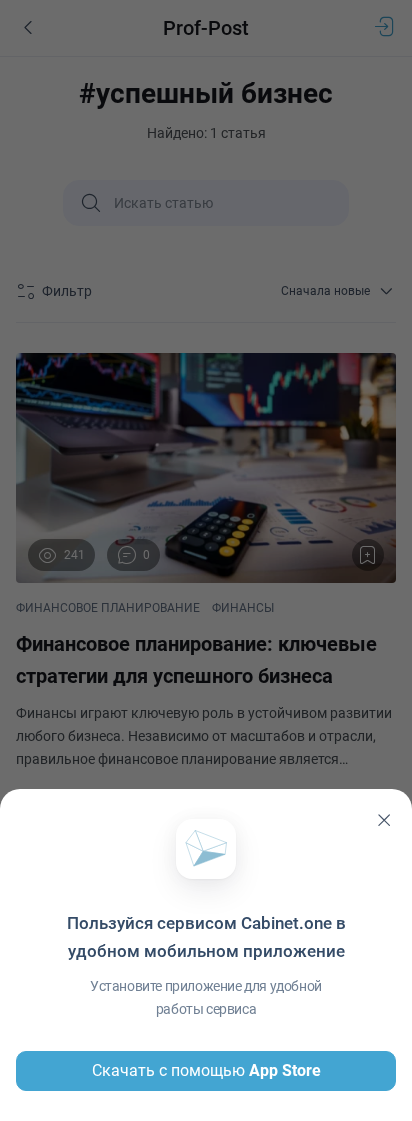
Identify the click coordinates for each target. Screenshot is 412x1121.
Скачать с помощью (206, 1070)
